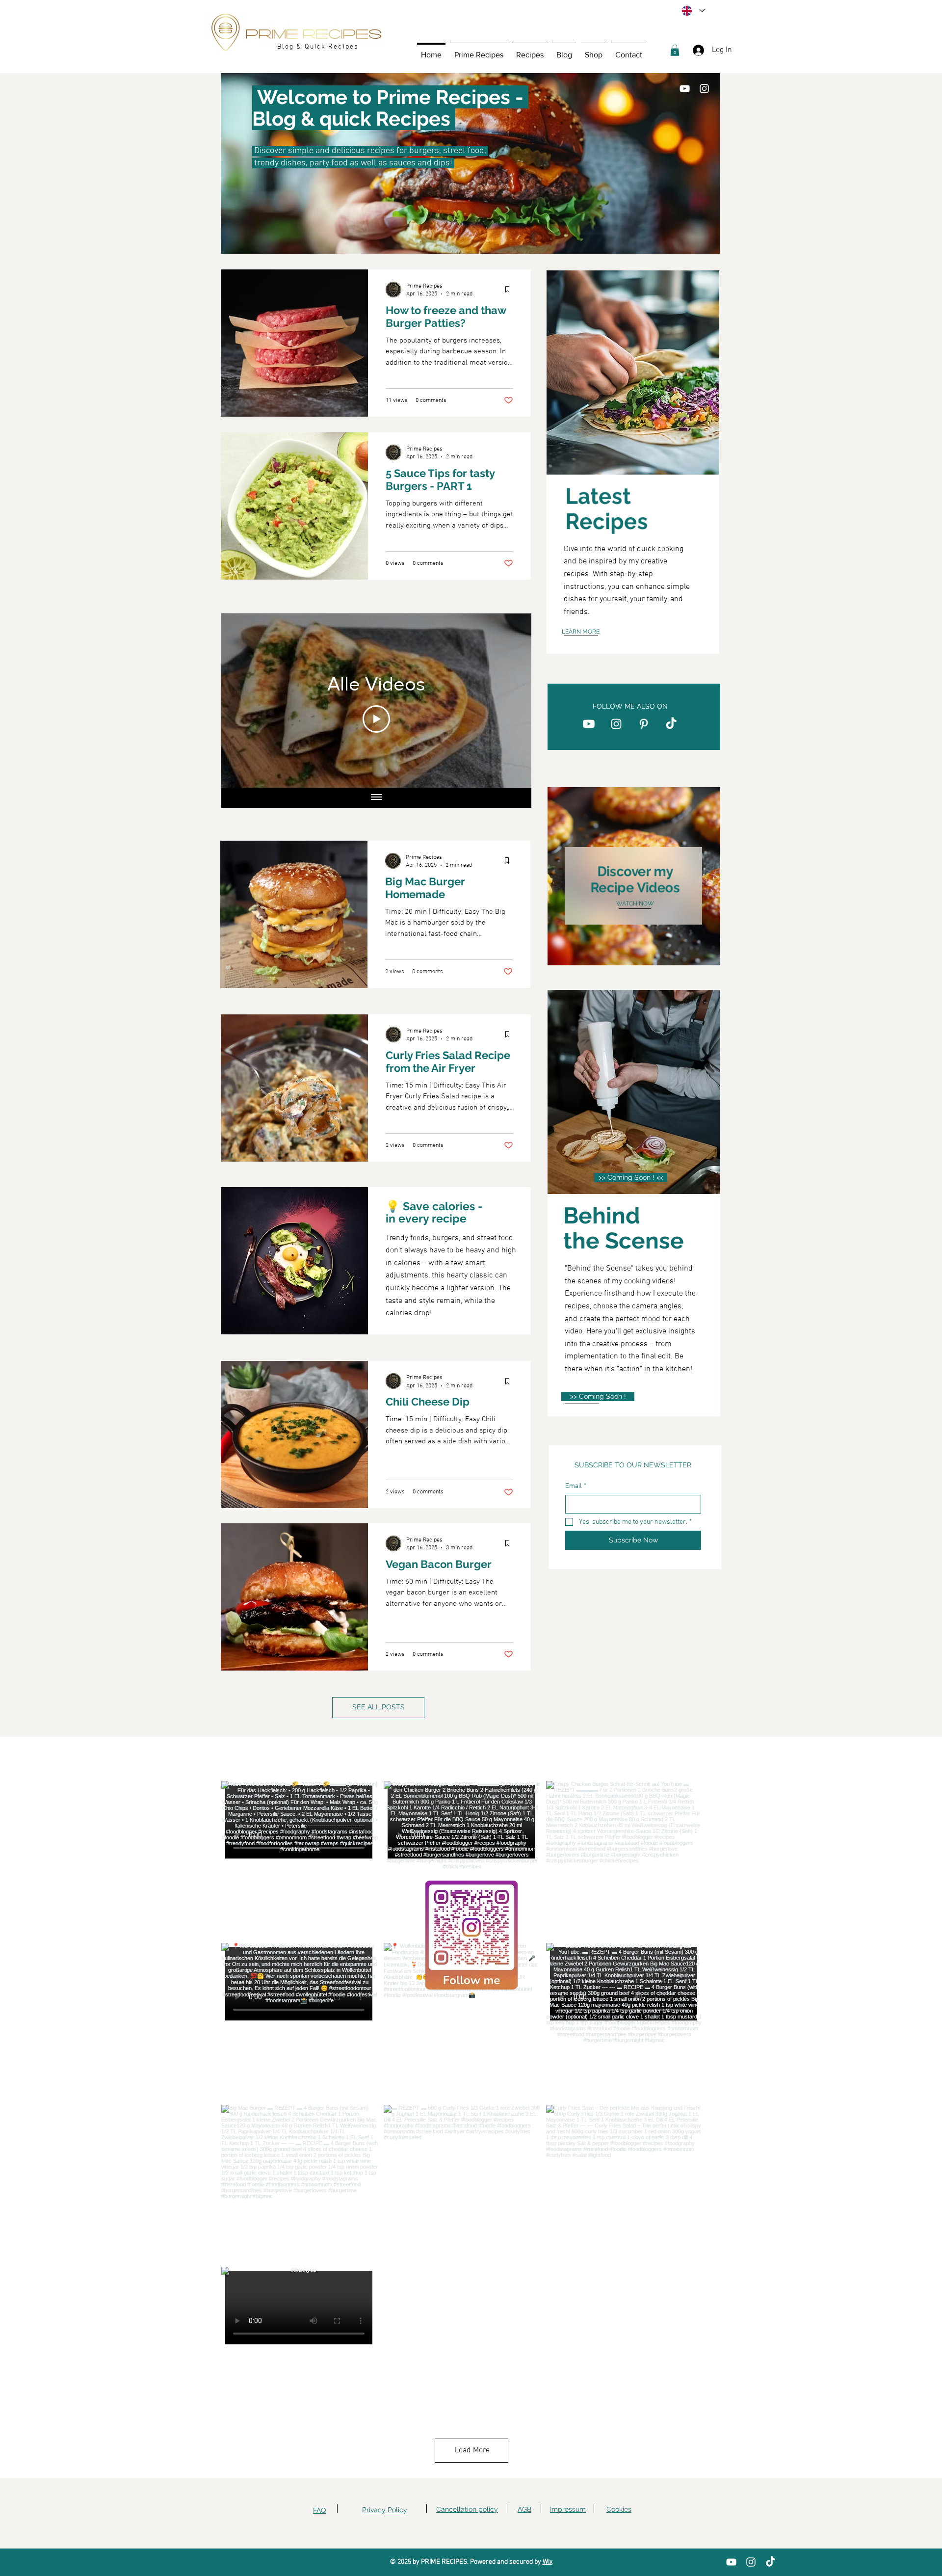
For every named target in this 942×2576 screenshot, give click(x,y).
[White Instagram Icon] (616, 724)
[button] (530, 50)
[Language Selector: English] (693, 11)
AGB (524, 2509)
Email (576, 1486)
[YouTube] (685, 89)
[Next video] (511, 701)
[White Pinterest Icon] (644, 724)
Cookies (619, 2509)
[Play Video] (376, 719)
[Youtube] (589, 724)
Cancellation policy (467, 2509)
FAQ (319, 2510)
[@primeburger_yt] (473, 1759)
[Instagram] (704, 89)
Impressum (568, 2509)
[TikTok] (671, 724)
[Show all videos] (376, 798)
